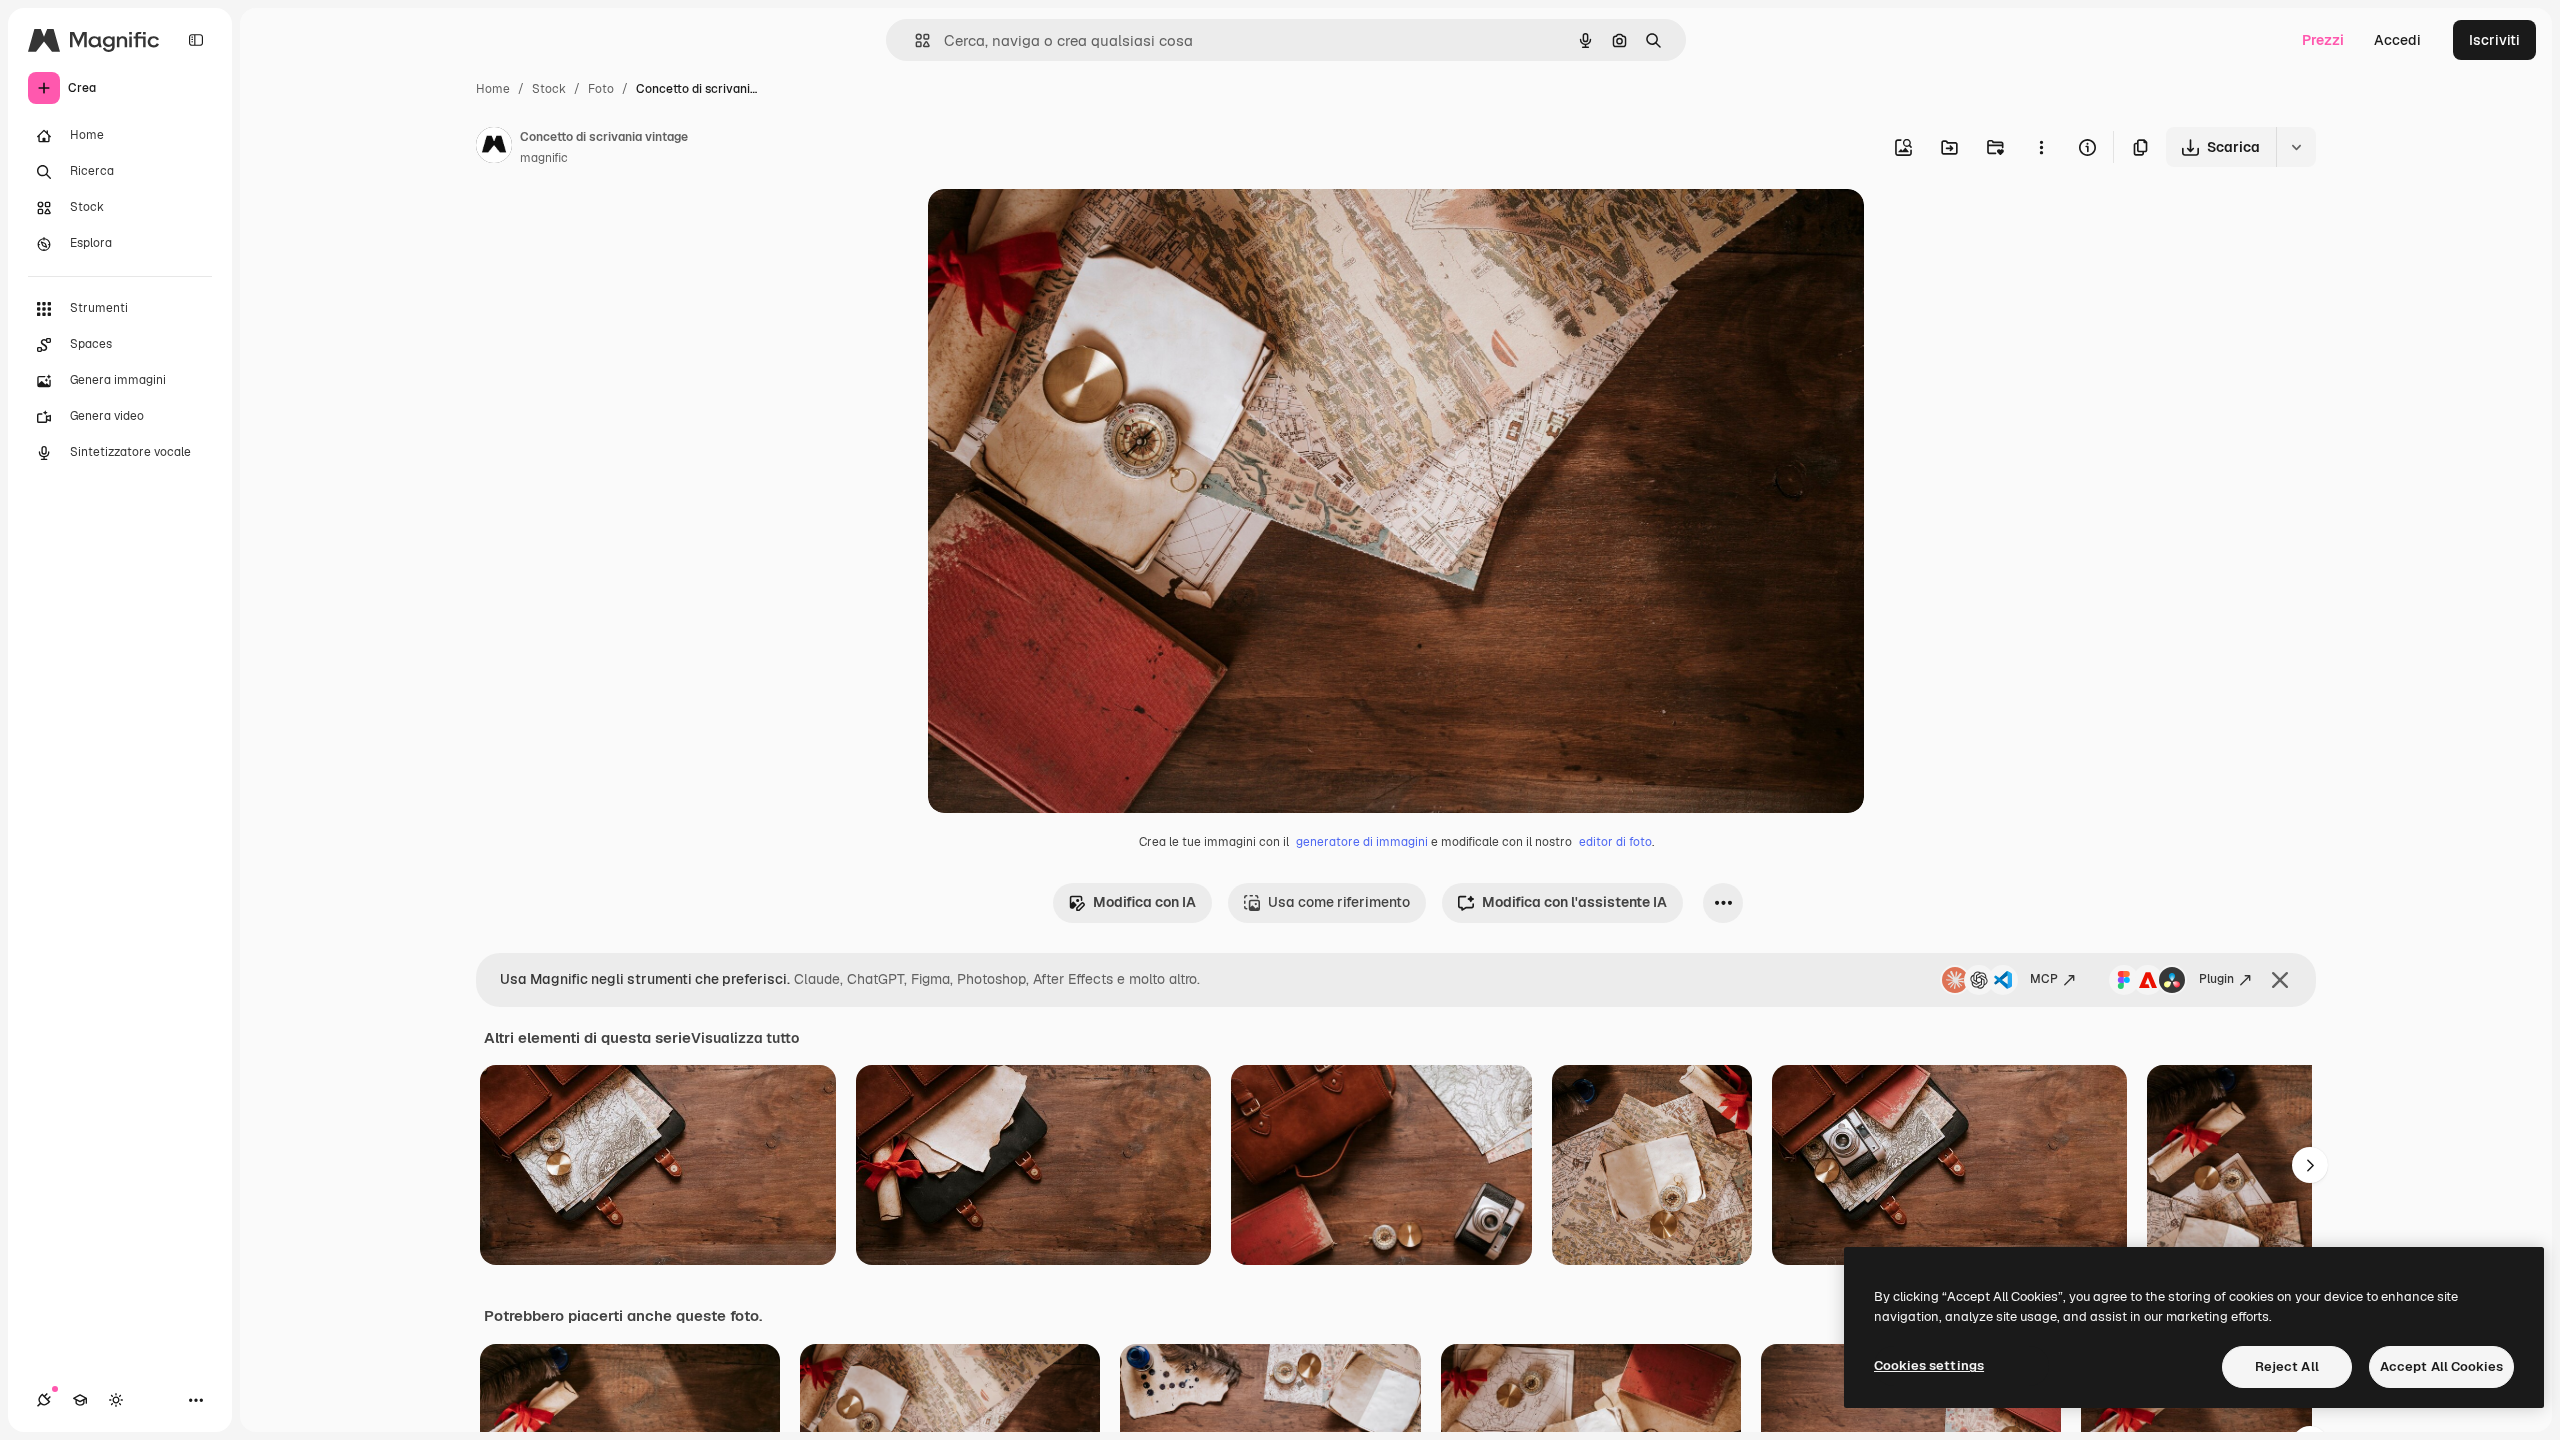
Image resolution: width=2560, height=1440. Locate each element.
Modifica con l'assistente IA (1574, 902)
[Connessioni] (44, 1400)
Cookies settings (1929, 1365)
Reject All (2287, 1366)
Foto (601, 89)
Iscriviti (2494, 40)
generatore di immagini (1362, 842)
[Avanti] (2310, 1165)
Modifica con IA (1144, 902)
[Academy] (80, 1400)
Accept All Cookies (2441, 1366)
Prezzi (2323, 40)
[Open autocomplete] (914, 40)
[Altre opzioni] (2041, 147)
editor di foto (1615, 842)
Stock (549, 89)
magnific (544, 158)
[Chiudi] (2280, 980)
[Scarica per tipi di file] (2296, 147)
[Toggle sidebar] (196, 40)
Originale (1060, 227)
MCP (2044, 979)
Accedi (2397, 40)
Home (493, 89)
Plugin (2216, 979)
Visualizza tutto (745, 1038)
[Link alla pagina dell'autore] (494, 148)
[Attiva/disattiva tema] (116, 1400)
